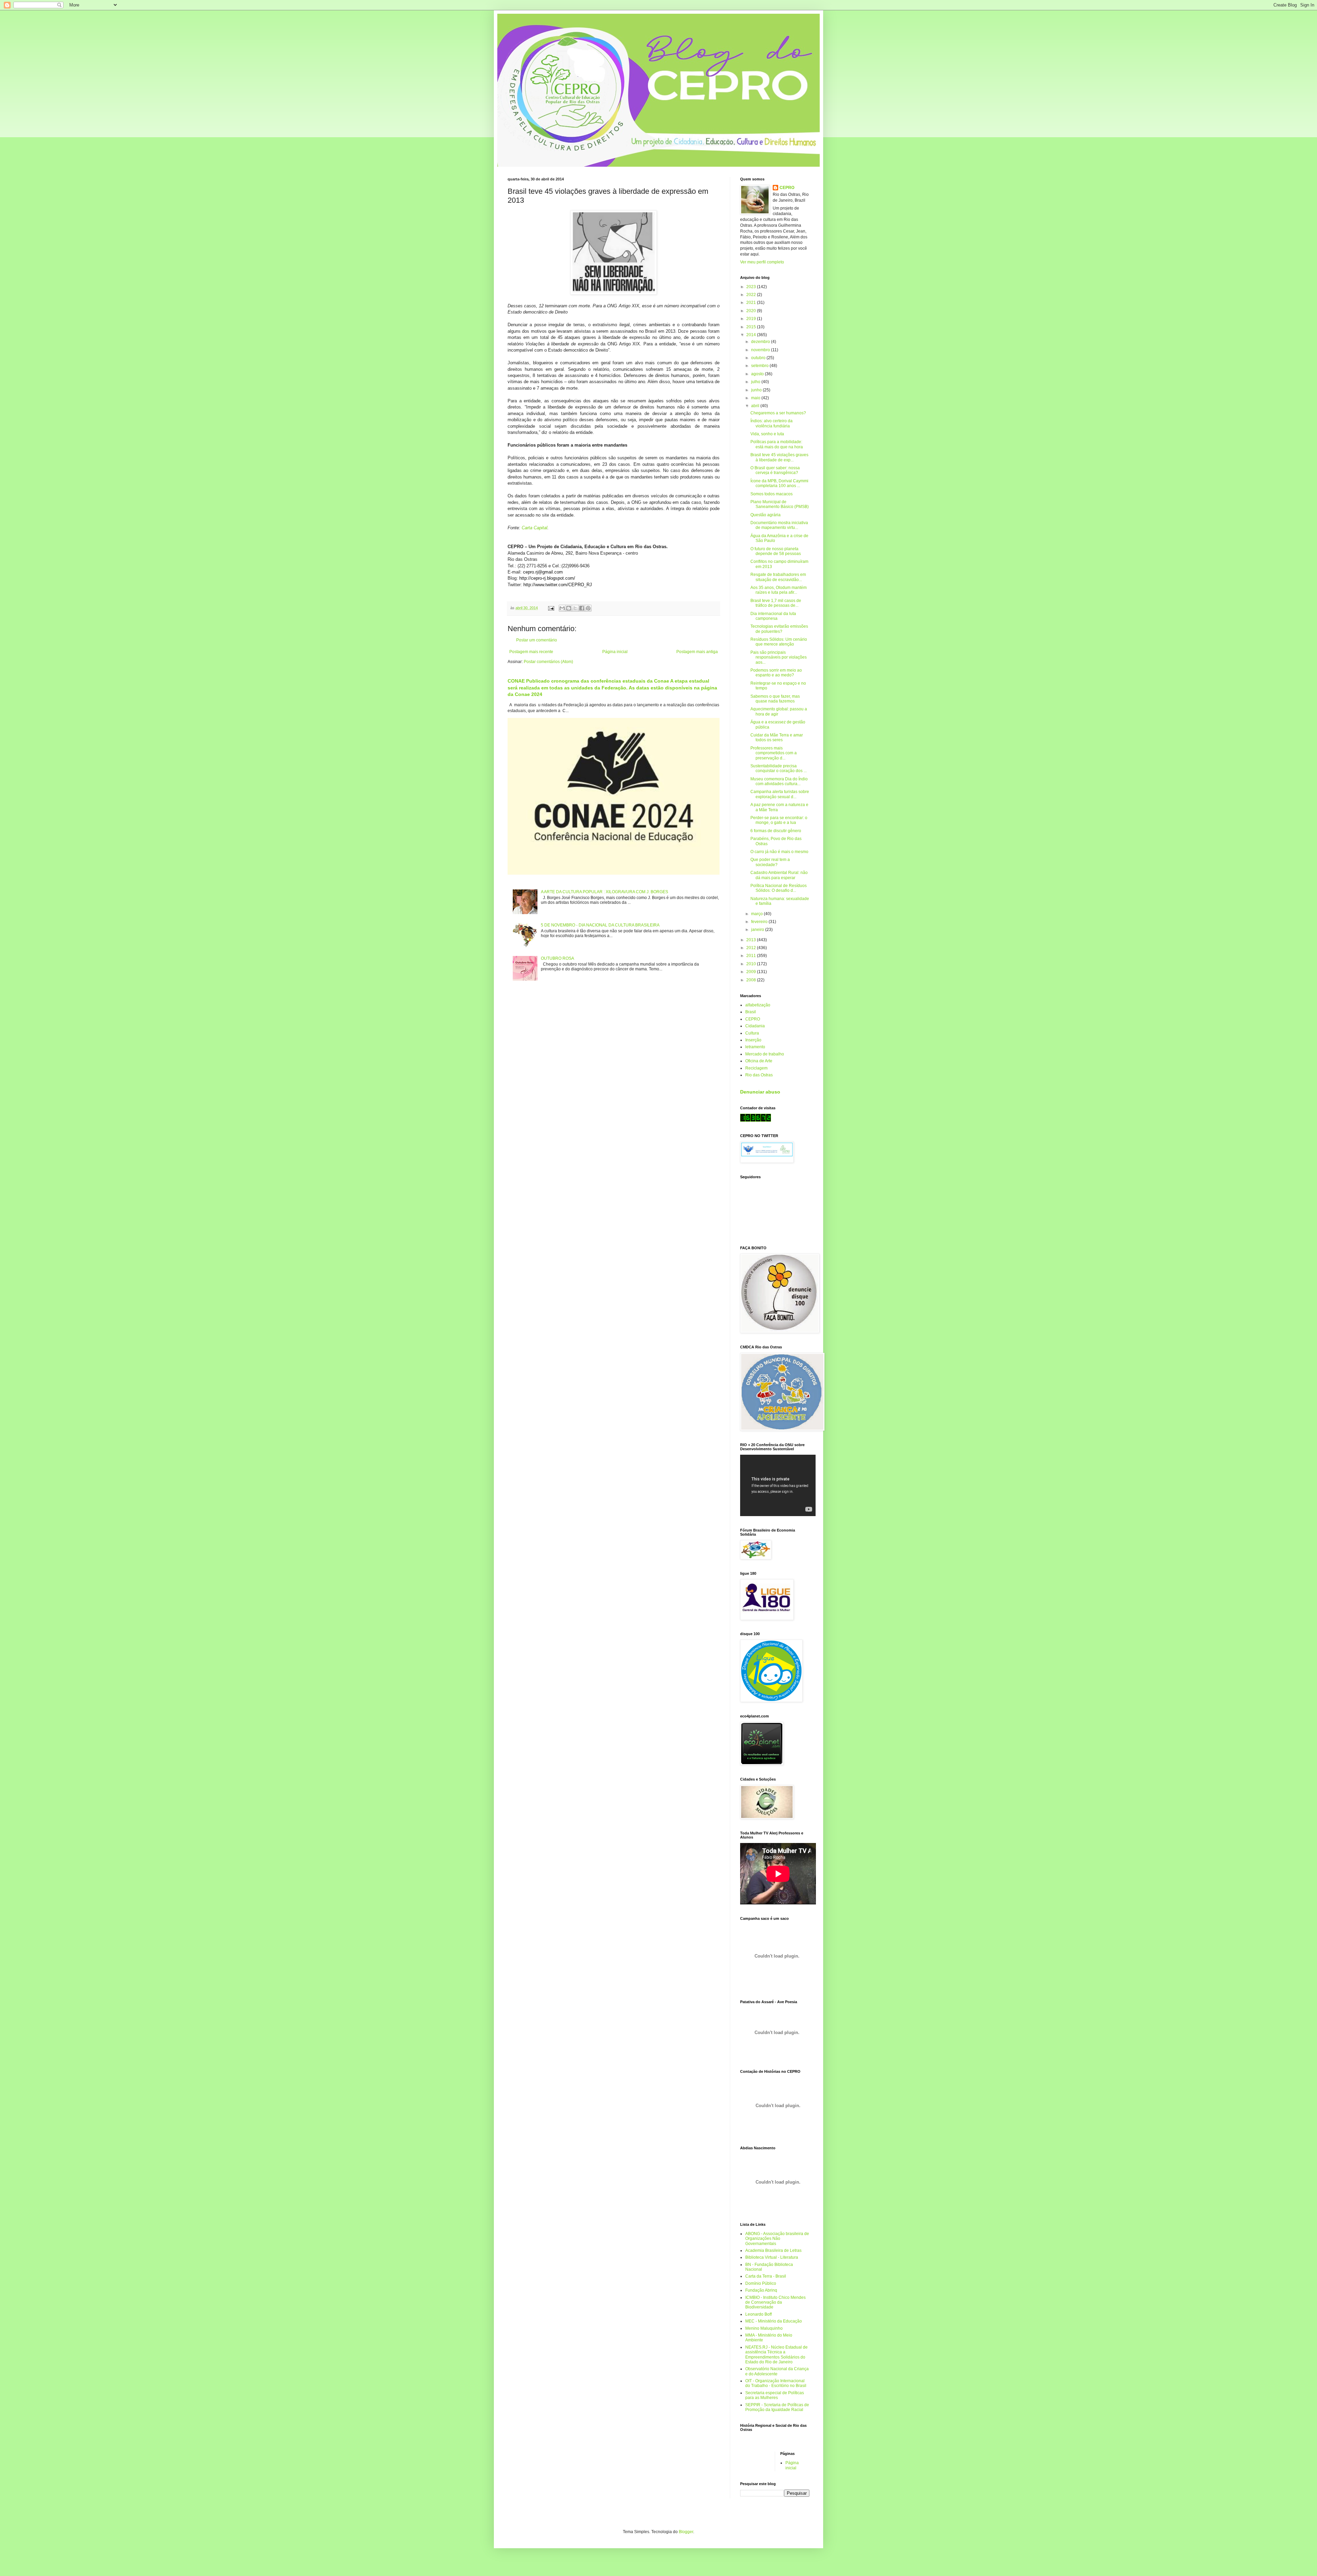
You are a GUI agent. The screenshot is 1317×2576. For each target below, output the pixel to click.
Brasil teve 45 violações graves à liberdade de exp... (779, 457)
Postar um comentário (537, 640)
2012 (752, 948)
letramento (755, 1047)
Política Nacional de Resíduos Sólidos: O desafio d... (779, 888)
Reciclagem (756, 1068)
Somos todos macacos (772, 494)
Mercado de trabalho (765, 1054)
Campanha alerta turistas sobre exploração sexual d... (780, 794)
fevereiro (760, 922)
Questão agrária (766, 515)
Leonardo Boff (758, 2314)
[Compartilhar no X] (575, 608)
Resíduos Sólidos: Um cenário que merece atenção (779, 642)
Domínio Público (761, 2283)
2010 (752, 964)
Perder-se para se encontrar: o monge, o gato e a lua (779, 820)
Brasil (751, 1012)
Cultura (752, 1033)
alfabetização (758, 1005)
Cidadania (755, 1026)
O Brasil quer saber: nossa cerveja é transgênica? (775, 470)
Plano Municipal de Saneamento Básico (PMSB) (780, 504)
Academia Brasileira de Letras (773, 2250)
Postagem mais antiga (697, 652)
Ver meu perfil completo (762, 262)
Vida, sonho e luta (767, 434)
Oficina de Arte (759, 1061)
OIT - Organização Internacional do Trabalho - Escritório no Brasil (776, 2383)
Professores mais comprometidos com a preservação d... (774, 753)
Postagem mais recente (531, 652)
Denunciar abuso (760, 1092)
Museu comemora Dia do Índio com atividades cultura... (779, 781)
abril (756, 406)
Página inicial (615, 652)
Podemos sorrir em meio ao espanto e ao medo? (776, 673)
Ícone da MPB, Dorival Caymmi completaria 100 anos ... (779, 483)
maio (756, 398)
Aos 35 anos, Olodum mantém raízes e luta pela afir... (779, 590)
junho (757, 390)
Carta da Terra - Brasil (766, 2276)
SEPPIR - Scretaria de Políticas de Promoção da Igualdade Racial (777, 2407)
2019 (752, 319)
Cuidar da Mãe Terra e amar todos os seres (777, 737)
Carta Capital (535, 528)
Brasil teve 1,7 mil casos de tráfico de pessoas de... (776, 603)
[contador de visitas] (756, 1120)
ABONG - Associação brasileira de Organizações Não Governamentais (777, 2239)
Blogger (686, 2532)
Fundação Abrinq (761, 2290)
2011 (752, 956)
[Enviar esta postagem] (551, 608)
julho (756, 382)
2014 (752, 335)
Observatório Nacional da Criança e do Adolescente (777, 2371)
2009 (752, 972)
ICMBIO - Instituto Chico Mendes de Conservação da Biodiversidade (775, 2302)
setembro (760, 366)
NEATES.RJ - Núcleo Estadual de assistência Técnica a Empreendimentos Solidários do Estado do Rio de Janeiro (776, 2355)
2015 (752, 327)
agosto (758, 374)
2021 (752, 303)
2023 (752, 287)
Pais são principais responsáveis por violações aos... (779, 657)
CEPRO (787, 188)
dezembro (761, 342)
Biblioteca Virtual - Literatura (772, 2257)
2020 (752, 311)
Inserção (753, 1040)
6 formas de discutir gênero (776, 831)
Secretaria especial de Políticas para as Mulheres (775, 2395)
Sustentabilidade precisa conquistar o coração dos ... (779, 768)
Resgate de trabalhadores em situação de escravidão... (778, 577)
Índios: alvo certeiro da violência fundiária (772, 423)
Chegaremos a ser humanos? (778, 413)
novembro (761, 350)
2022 (752, 295)
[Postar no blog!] (569, 608)
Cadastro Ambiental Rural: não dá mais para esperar (779, 875)
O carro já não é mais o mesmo (779, 852)
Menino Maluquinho (764, 2328)
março (757, 914)
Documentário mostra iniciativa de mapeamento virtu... (779, 525)
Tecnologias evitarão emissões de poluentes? (779, 629)
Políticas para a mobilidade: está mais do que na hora (777, 444)
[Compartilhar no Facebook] (582, 608)
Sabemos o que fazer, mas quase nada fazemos (775, 699)
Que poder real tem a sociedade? (770, 862)
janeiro (758, 930)
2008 (752, 980)
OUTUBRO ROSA (557, 958)
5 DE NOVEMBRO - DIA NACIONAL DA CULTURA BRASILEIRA (600, 925)
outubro (759, 358)
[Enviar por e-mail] (562, 608)
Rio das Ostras (759, 1075)
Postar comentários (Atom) (548, 662)
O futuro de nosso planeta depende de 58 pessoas (776, 551)
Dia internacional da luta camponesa (773, 616)
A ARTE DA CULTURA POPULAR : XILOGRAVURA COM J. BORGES (604, 892)
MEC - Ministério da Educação (774, 2321)
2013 (752, 940)
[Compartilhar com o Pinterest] (588, 608)
